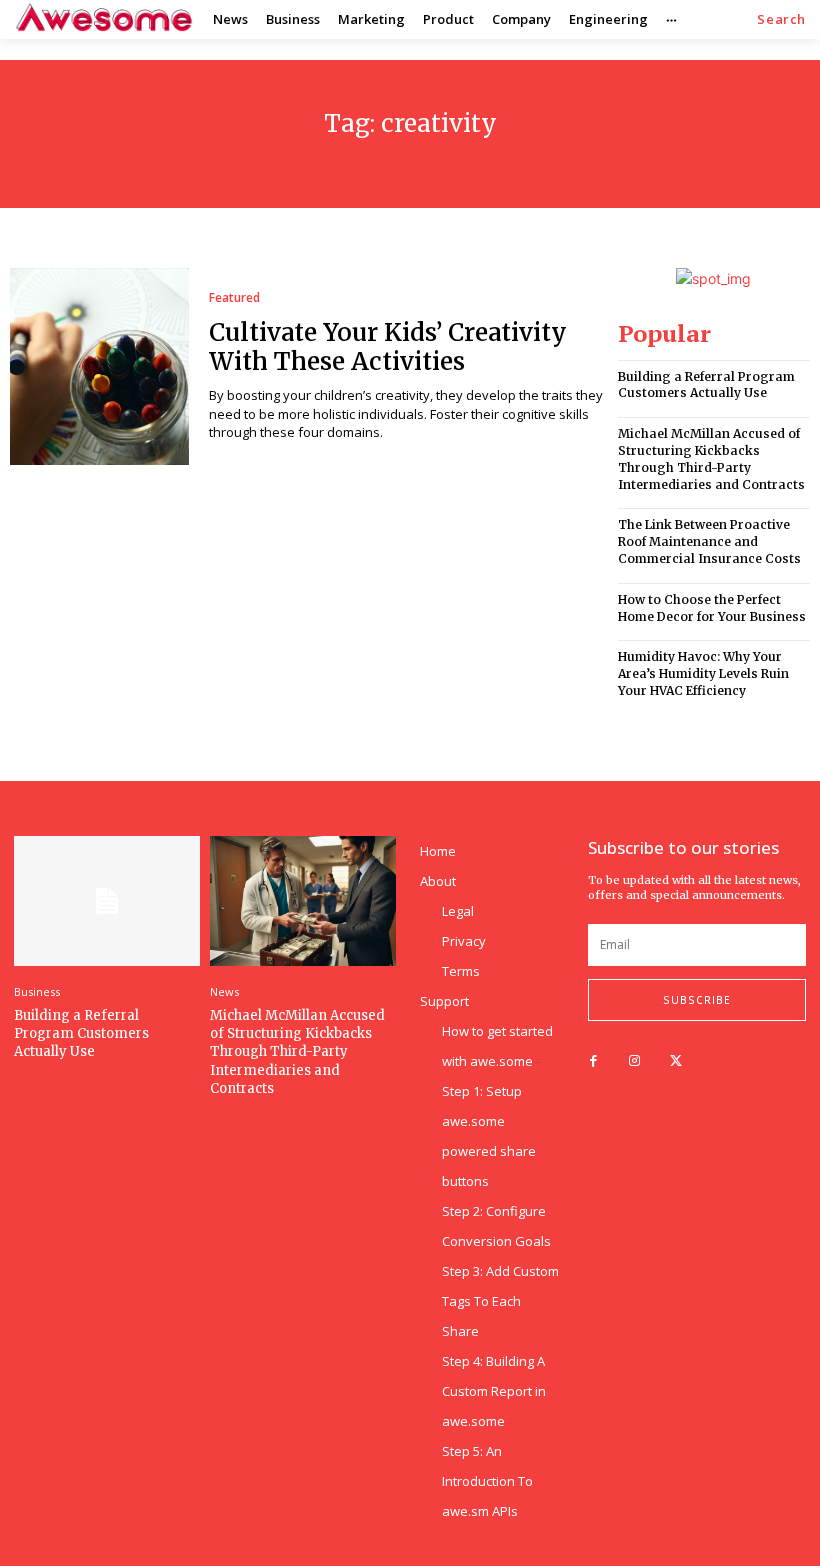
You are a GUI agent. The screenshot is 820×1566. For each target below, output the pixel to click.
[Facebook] (593, 1061)
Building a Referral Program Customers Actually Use (706, 385)
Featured (234, 298)
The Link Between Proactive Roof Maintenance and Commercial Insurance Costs (709, 541)
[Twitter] (675, 1061)
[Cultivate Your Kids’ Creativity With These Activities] (99, 366)
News (224, 991)
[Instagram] (634, 1061)
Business (37, 991)
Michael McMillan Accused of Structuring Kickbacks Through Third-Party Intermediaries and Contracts (711, 458)
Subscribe (697, 1000)
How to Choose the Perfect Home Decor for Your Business (712, 608)
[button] (781, 19)
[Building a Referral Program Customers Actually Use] (107, 901)
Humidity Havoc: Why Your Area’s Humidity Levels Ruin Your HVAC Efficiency (703, 673)
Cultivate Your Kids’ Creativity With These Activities (388, 347)
